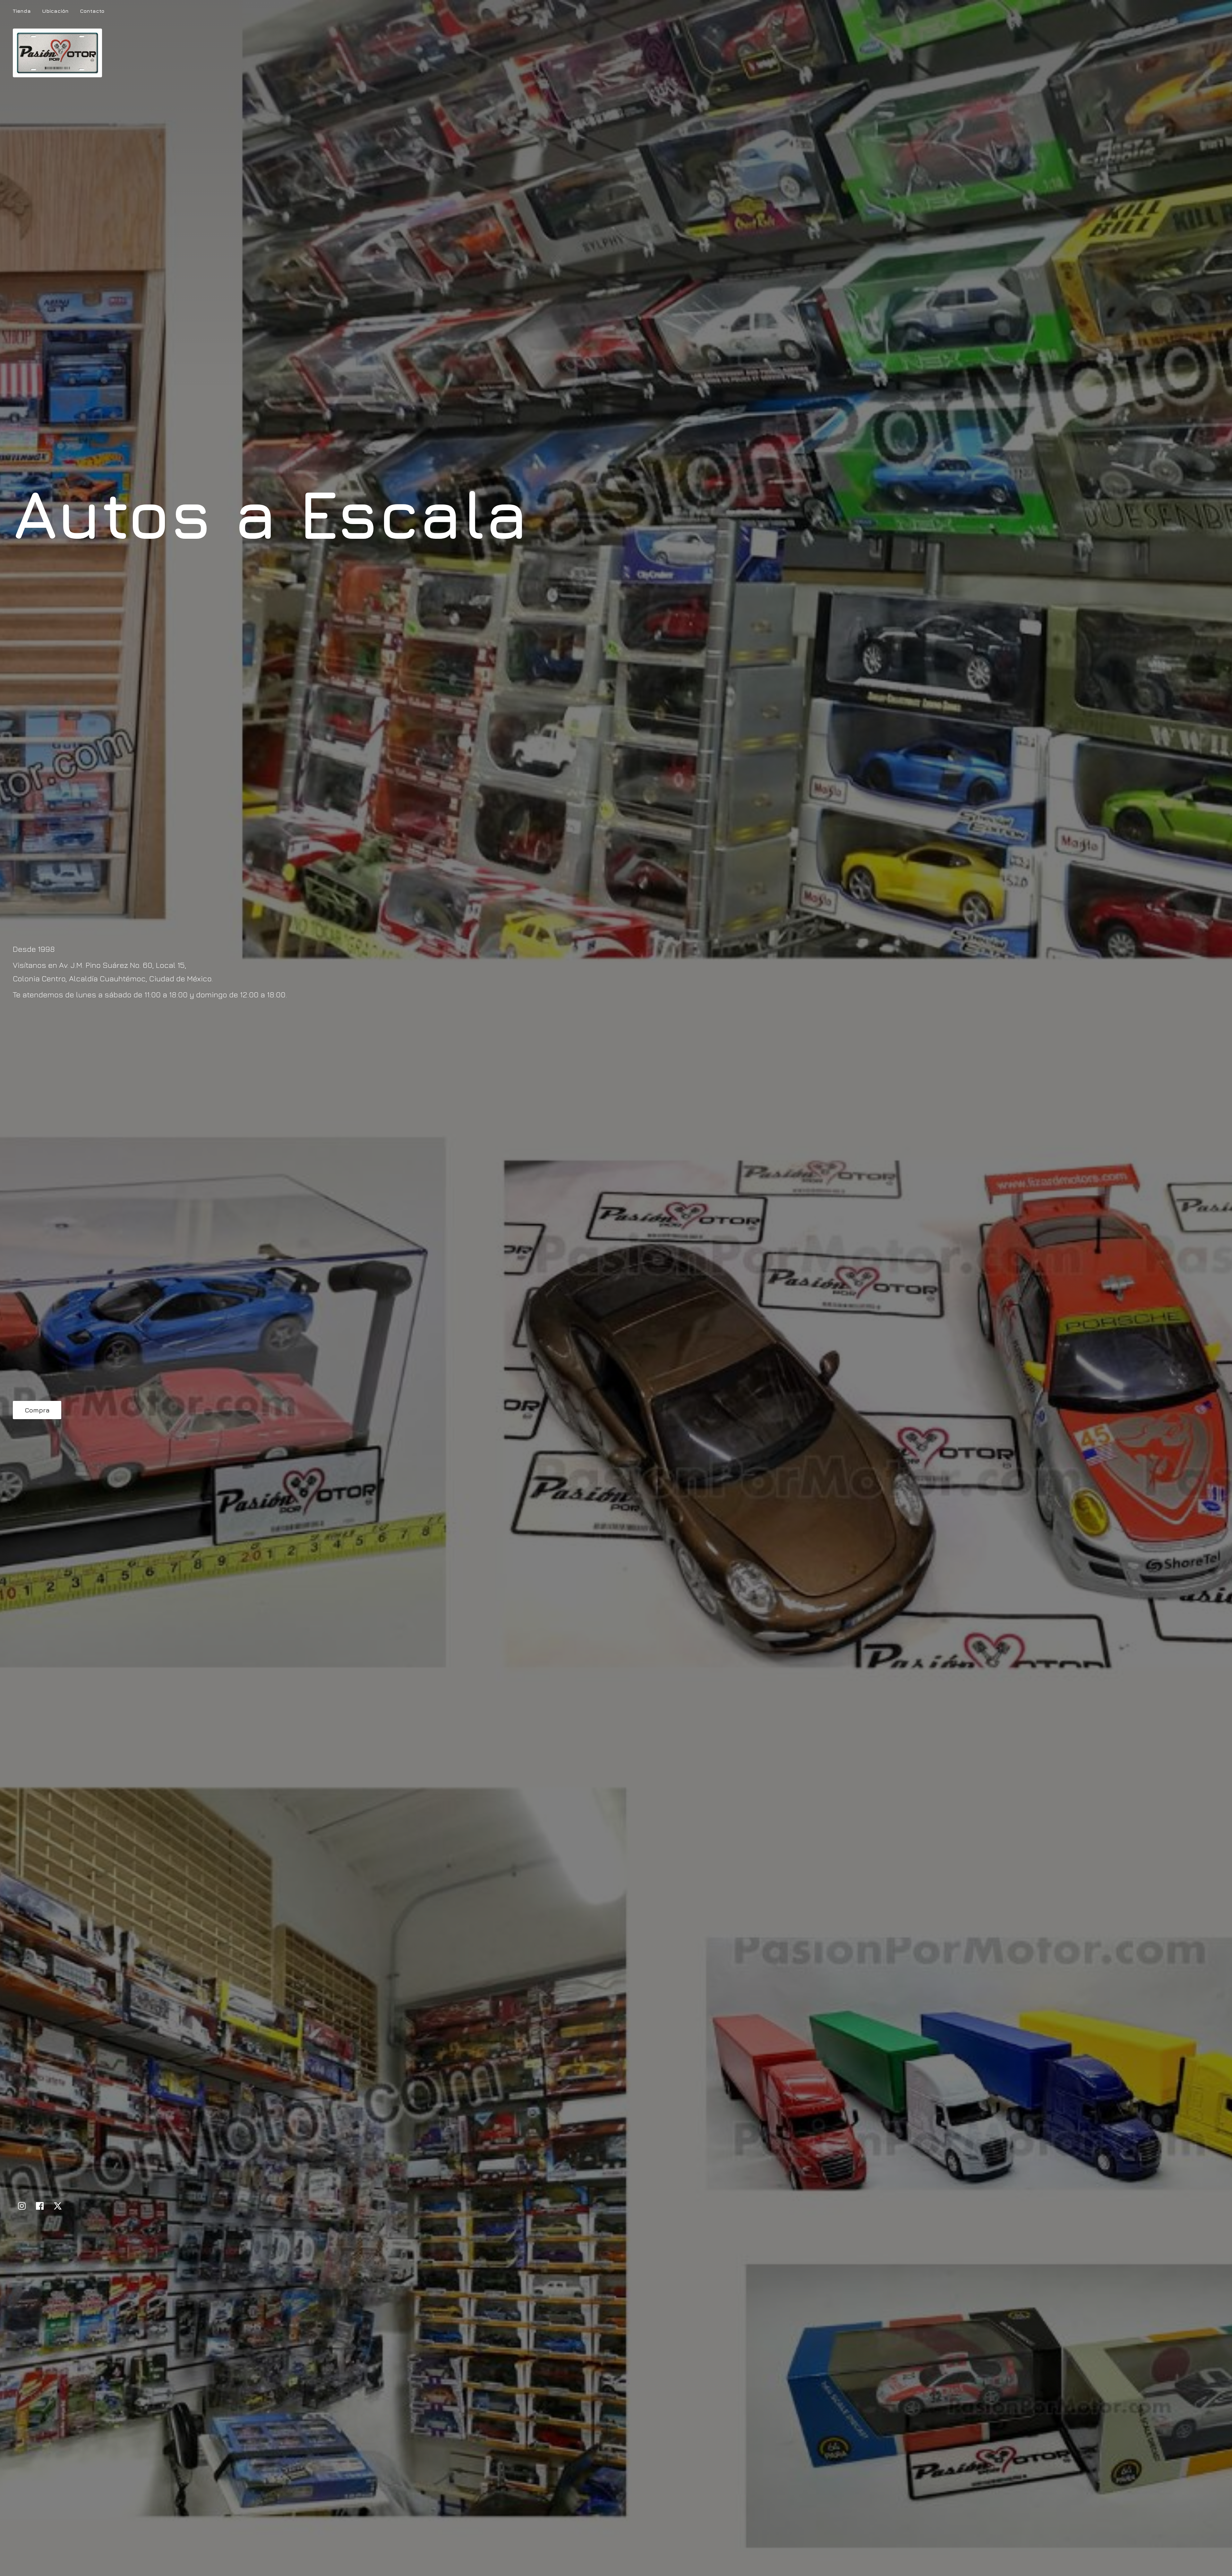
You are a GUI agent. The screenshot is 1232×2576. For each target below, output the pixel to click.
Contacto (92, 11)
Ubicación (55, 11)
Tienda (22, 11)
